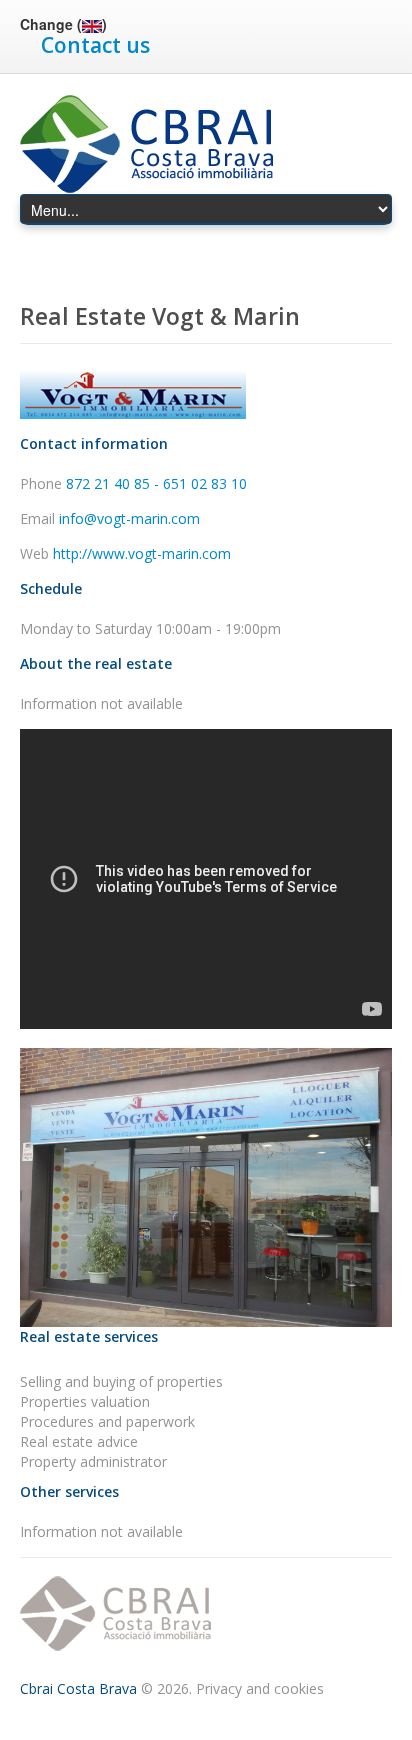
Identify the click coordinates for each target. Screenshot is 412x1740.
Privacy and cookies (260, 1688)
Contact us (95, 45)
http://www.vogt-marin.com (142, 553)
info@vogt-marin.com (129, 518)
